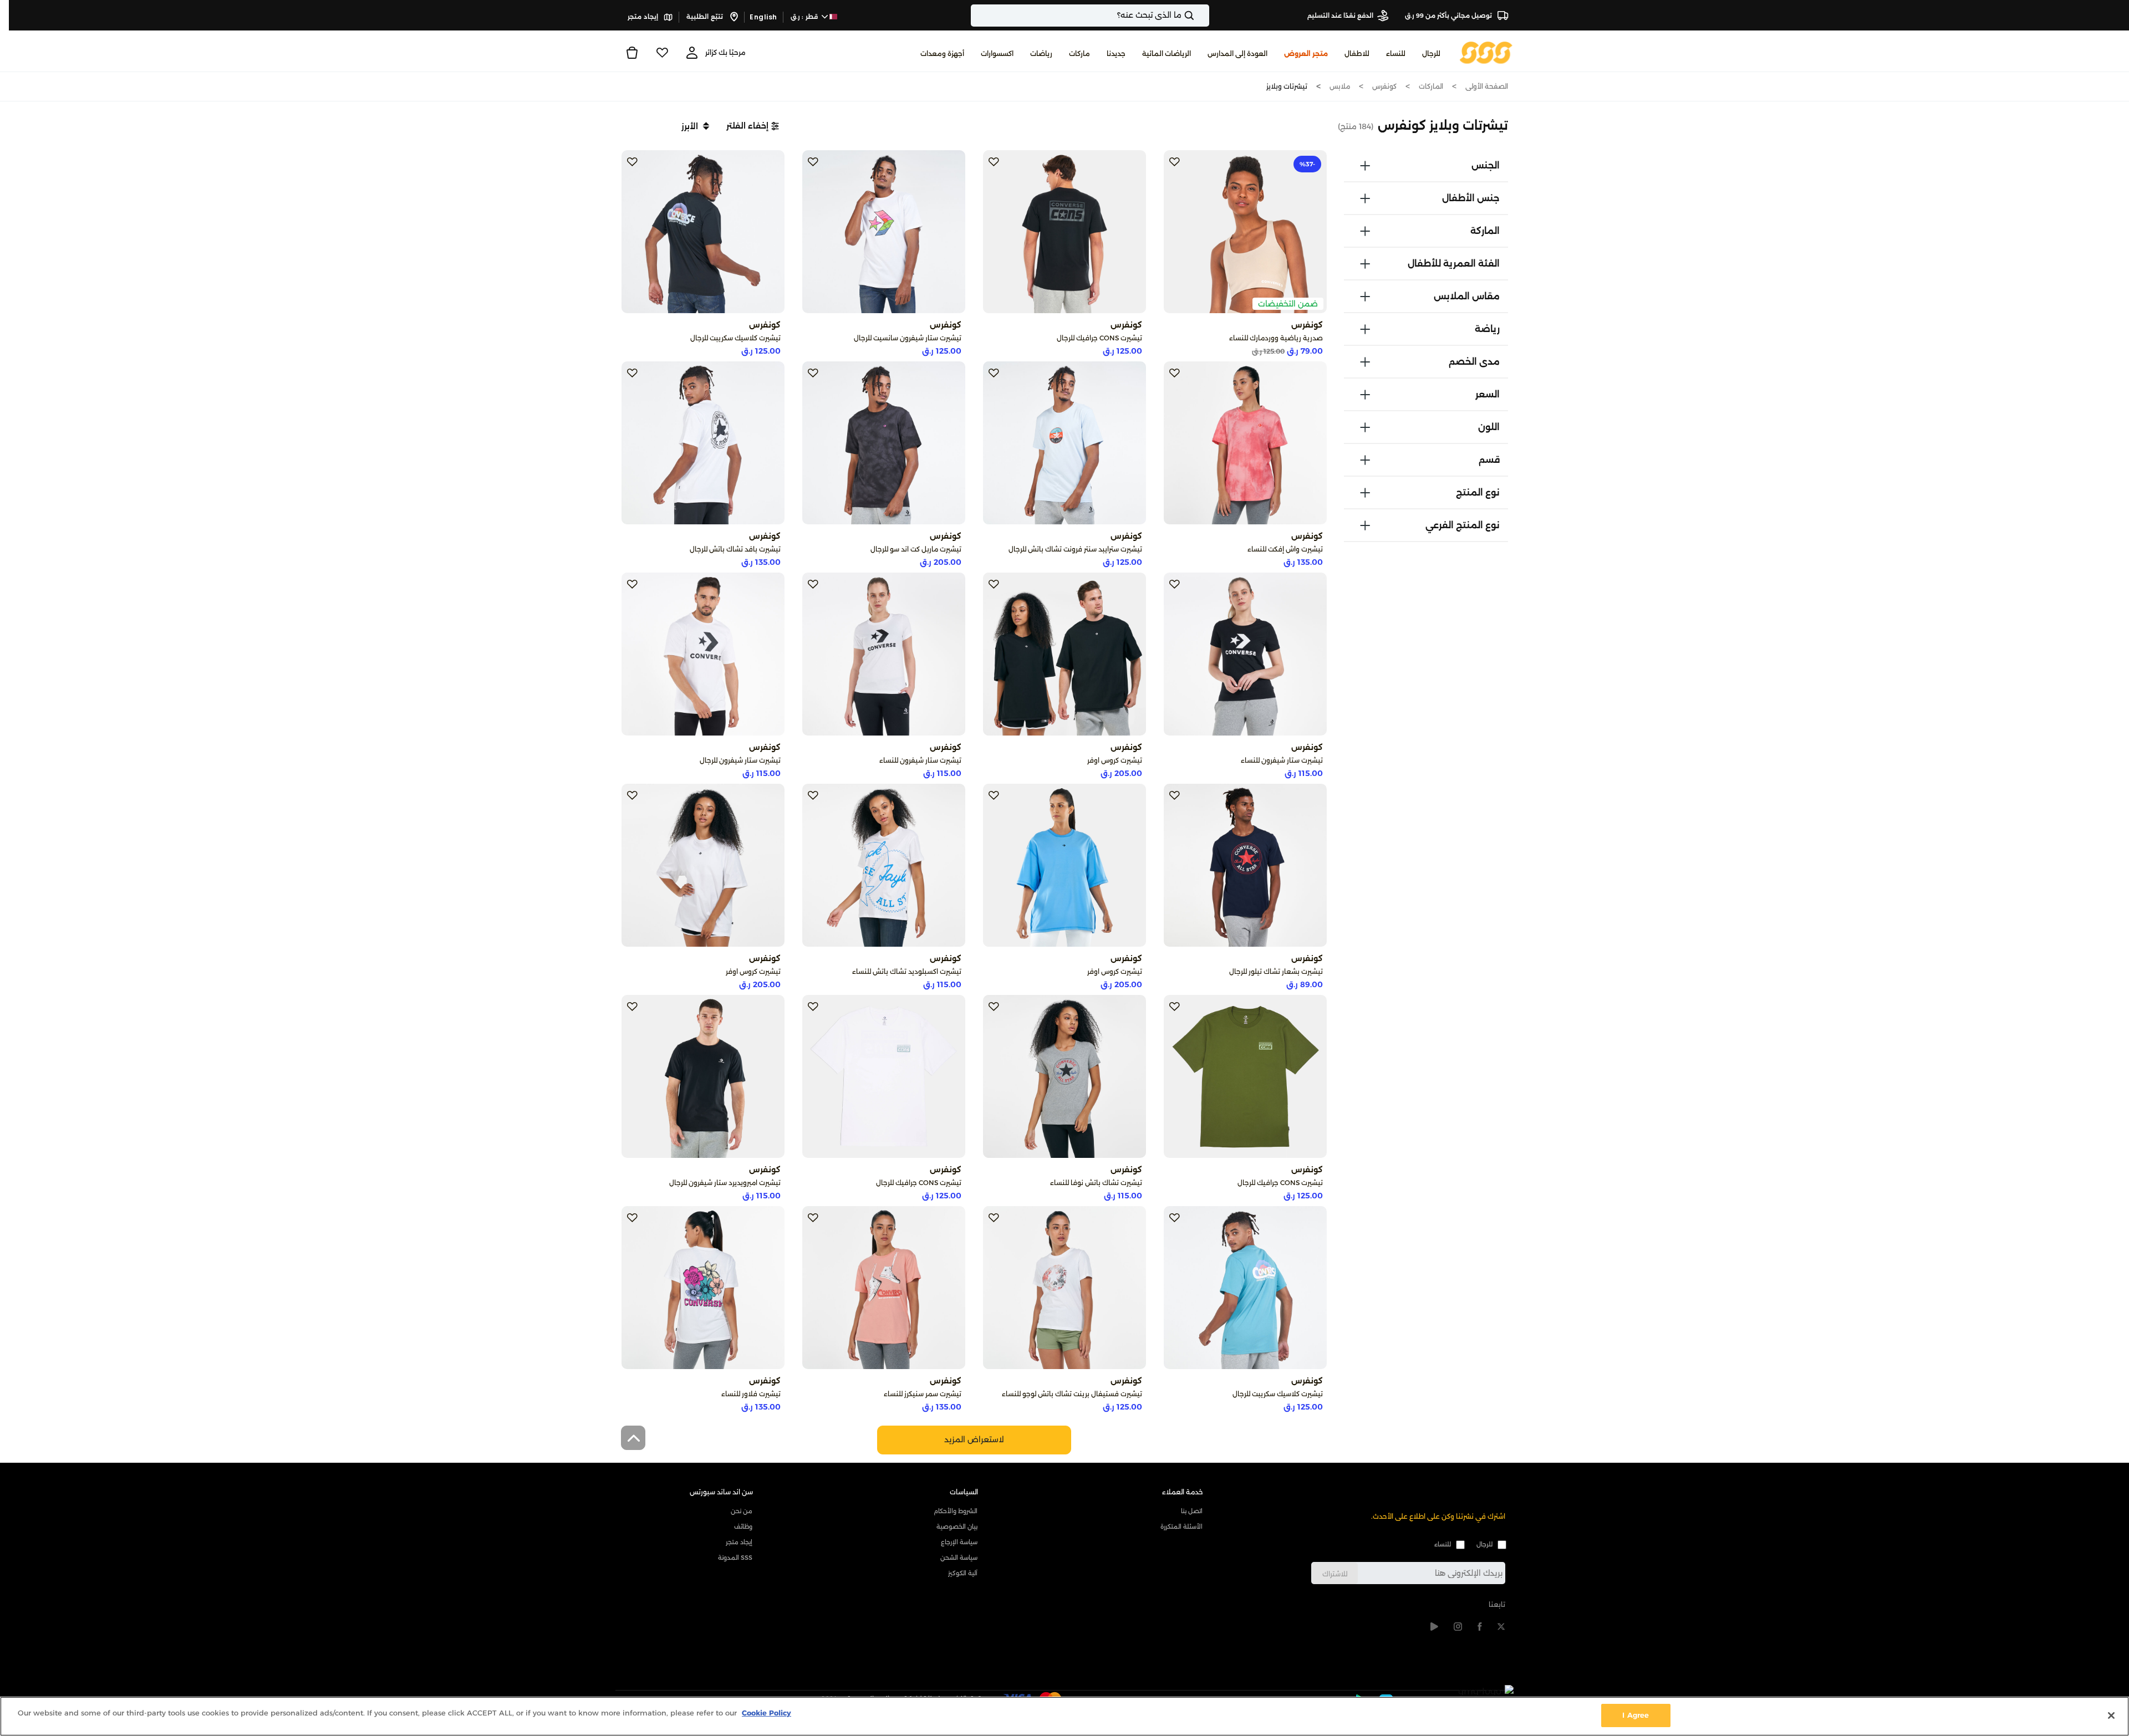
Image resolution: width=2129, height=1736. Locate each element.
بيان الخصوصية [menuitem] (957, 1526)
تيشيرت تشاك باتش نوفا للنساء (1096, 1183)
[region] (1064, 1716)
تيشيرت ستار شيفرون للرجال (740, 760)
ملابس (1340, 86)
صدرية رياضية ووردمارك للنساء (1276, 338)
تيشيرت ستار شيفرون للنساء (1282, 760)
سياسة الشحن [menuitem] (959, 1558)
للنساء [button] (1396, 53)
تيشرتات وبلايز (1287, 86)
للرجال (1484, 1544)
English (763, 17)
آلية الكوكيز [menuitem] (963, 1573)
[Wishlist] (662, 53)
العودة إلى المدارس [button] (1237, 53)
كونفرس (1384, 86)
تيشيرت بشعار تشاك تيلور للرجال (1276, 971)
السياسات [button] (964, 1492)
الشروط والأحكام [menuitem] (956, 1511)
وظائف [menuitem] (743, 1526)
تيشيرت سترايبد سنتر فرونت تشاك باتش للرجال (1075, 549)
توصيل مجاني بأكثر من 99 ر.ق (1449, 16)
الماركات (1431, 86)
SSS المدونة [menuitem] (735, 1558)
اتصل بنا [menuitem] (1192, 1511)
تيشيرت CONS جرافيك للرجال (1099, 338)
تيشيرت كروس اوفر (1115, 760)
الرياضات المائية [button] (1167, 53)
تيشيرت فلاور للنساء (751, 1394)
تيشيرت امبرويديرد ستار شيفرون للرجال (725, 1183)
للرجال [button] (1431, 53)
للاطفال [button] (1357, 53)
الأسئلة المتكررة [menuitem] (1181, 1526)
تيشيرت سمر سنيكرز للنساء (923, 1394)
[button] (753, 126)
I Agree (1636, 1715)
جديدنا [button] (1116, 53)
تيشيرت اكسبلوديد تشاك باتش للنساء (907, 971)
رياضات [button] (1041, 53)
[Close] (2111, 1715)
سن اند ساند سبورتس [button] (721, 1492)
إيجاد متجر (644, 17)
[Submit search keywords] (1199, 16)
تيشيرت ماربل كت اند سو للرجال (916, 549)
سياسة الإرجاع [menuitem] (959, 1542)
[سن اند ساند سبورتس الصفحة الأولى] (1486, 52)
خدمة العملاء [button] (1183, 1492)
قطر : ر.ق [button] (805, 17)
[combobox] (1090, 16)
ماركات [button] (1079, 53)
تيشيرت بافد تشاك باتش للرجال (735, 549)
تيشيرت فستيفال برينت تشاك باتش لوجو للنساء (1072, 1394)
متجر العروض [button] (1306, 53)
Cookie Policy (766, 1713)
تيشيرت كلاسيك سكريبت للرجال (735, 338)
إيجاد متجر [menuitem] (739, 1542)
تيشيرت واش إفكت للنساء (1285, 549)
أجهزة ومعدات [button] (942, 53)
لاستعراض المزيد (974, 1439)
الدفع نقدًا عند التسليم (1340, 16)
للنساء (1443, 1544)
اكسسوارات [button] (997, 53)
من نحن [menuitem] (742, 1511)
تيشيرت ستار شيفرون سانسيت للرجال (908, 338)
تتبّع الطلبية (706, 17)
